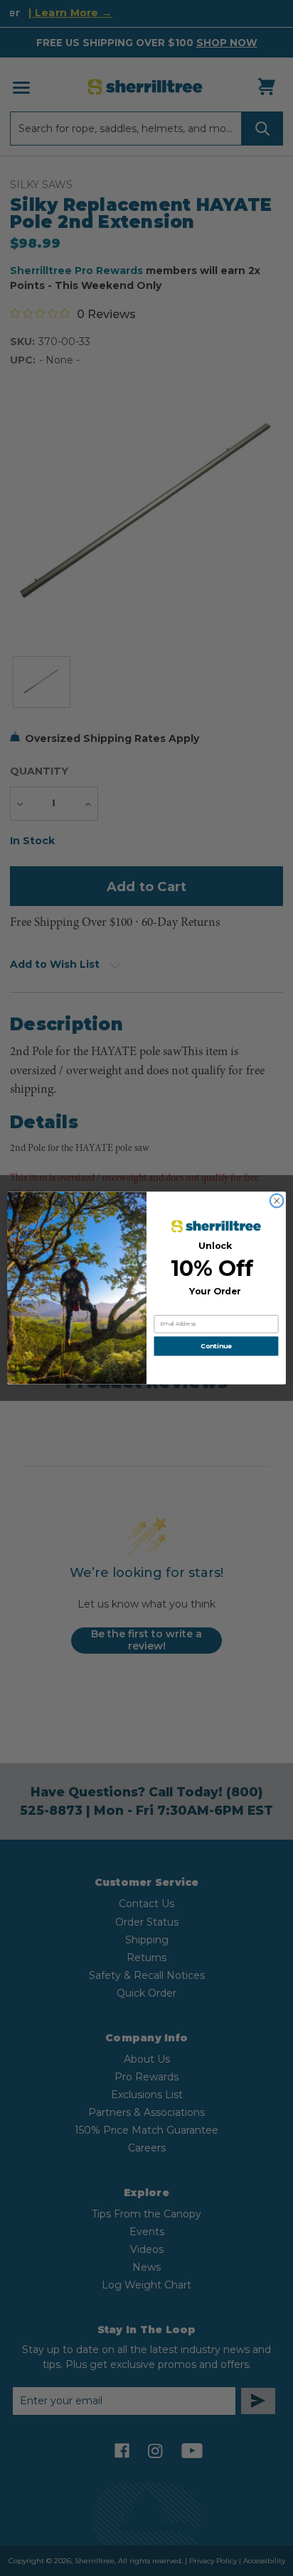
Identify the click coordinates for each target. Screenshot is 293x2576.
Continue (216, 1347)
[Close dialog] (277, 1201)
